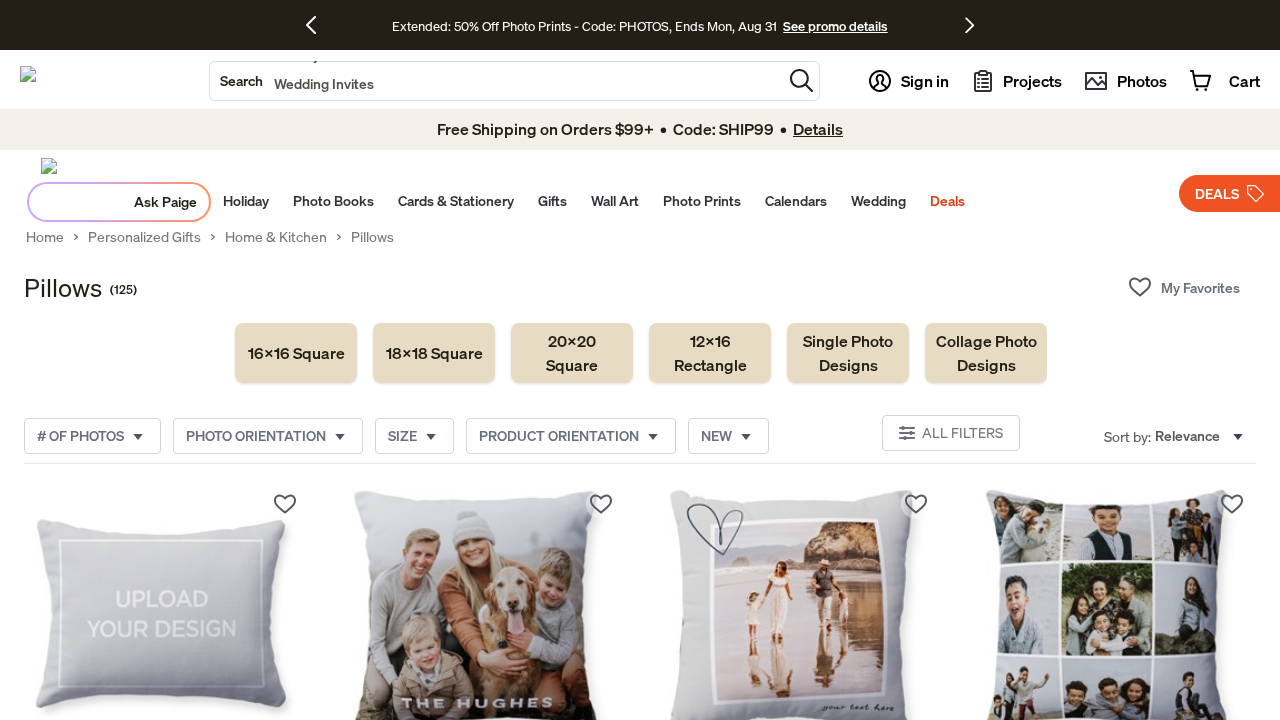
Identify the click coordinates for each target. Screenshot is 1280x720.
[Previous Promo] (318, 25)
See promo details (835, 26)
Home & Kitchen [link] (276, 237)
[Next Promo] (969, 25)
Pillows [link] (372, 237)
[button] (801, 80)
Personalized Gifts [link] (144, 237)
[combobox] (496, 81)
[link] (296, 353)
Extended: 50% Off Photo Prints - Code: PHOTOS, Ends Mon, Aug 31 (584, 26)
